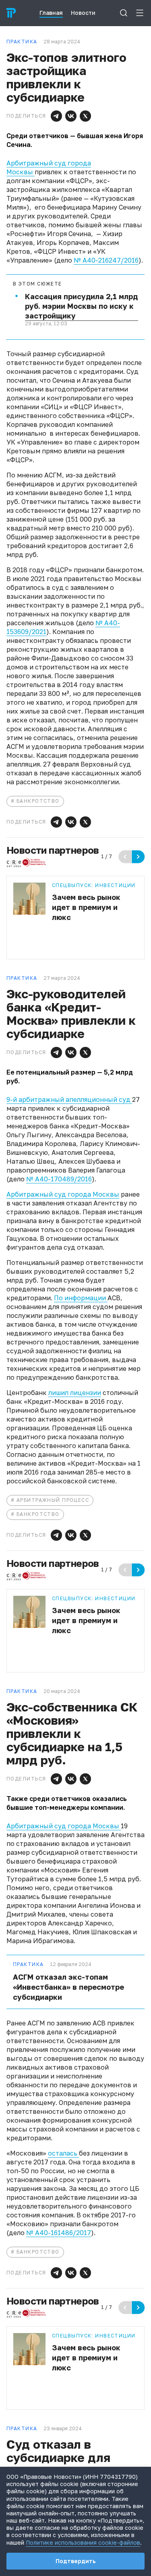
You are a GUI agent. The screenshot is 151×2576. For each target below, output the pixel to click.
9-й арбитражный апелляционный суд (69, 1099)
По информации (81, 1298)
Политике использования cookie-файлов (83, 2542)
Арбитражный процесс (53, 1500)
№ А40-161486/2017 (59, 2233)
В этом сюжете (37, 284)
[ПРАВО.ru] (11, 13)
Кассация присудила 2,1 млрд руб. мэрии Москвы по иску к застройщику (81, 306)
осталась (63, 2153)
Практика (28, 1964)
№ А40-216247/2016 (106, 260)
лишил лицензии (75, 1393)
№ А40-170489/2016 (59, 1179)
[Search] (124, 13)
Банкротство (38, 801)
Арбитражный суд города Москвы (63, 1194)
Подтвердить (76, 2561)
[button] (56, 116)
